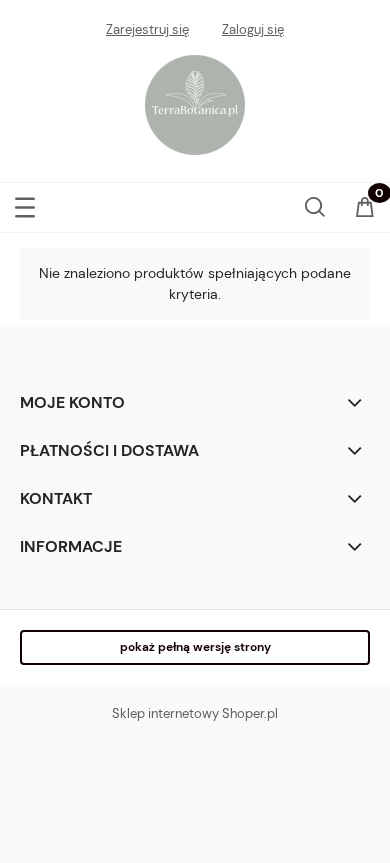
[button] (25, 203)
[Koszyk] (365, 207)
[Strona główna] (195, 102)
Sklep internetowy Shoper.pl (195, 713)
